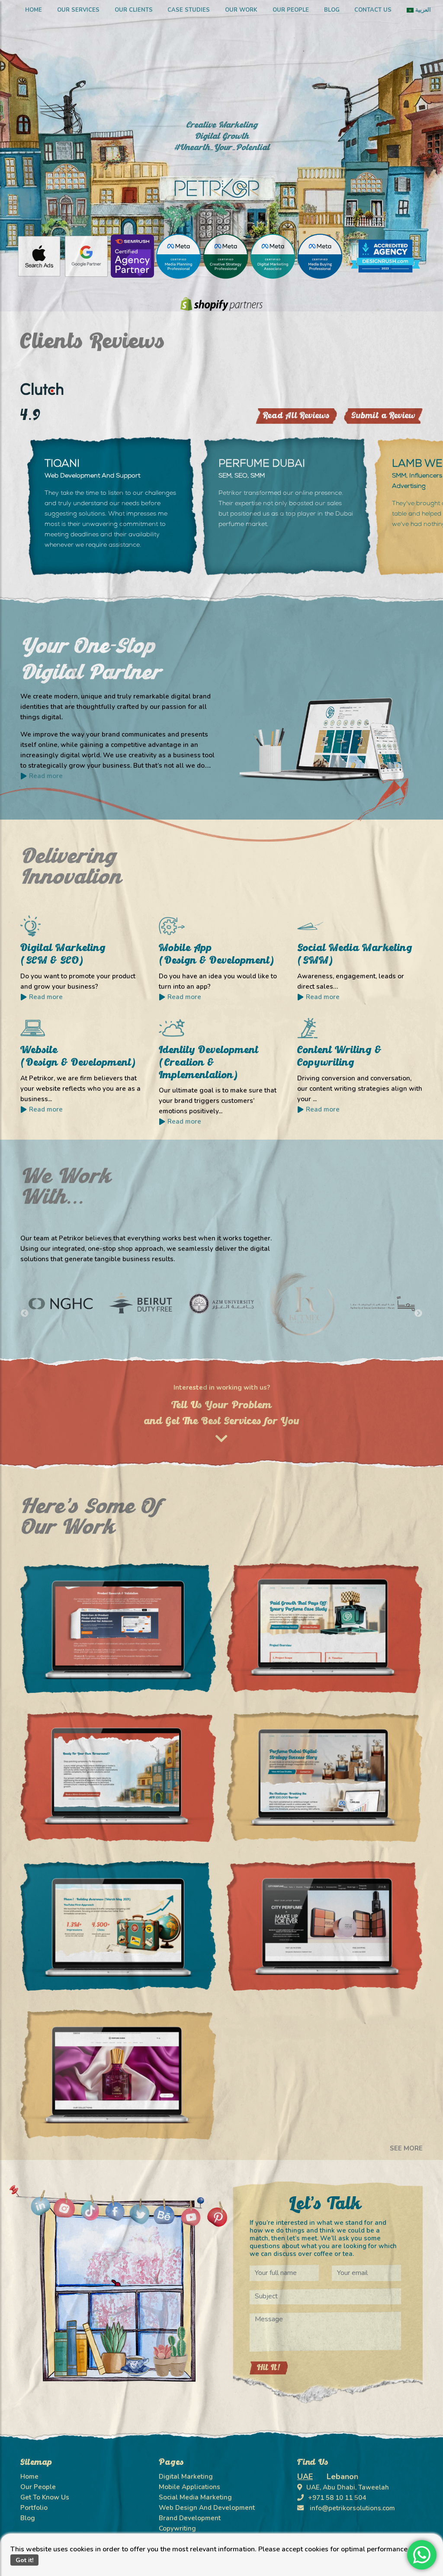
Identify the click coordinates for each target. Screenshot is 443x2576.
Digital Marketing (186, 2477)
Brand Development (190, 2518)
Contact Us (373, 10)
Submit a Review (383, 416)
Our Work (241, 10)
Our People (291, 10)
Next (418, 1314)
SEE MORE (406, 2148)
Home (34, 10)
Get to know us (45, 2497)
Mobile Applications (189, 2487)
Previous (25, 1314)
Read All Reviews (296, 416)
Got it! (25, 2560)
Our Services (78, 10)
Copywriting (177, 2528)
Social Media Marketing (195, 2497)
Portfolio (34, 2508)
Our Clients (134, 10)
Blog (332, 10)
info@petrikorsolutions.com (352, 2508)
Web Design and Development (207, 2508)
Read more (46, 997)
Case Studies (189, 10)
